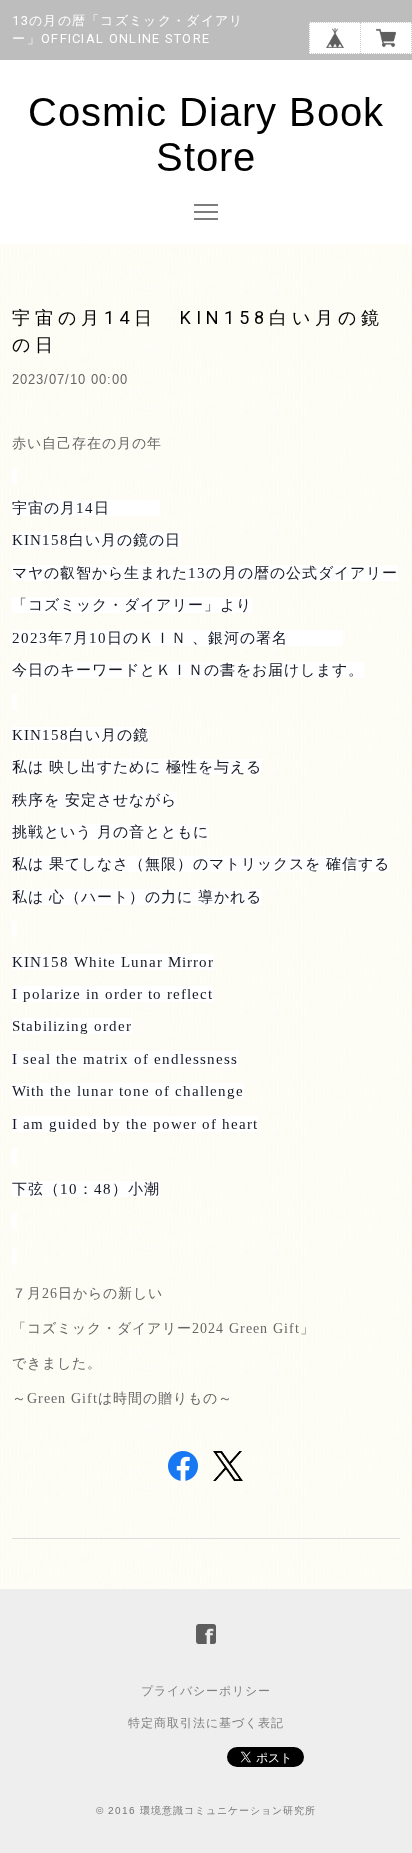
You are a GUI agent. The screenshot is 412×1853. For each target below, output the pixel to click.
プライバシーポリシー (206, 1691)
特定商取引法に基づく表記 (206, 1723)
